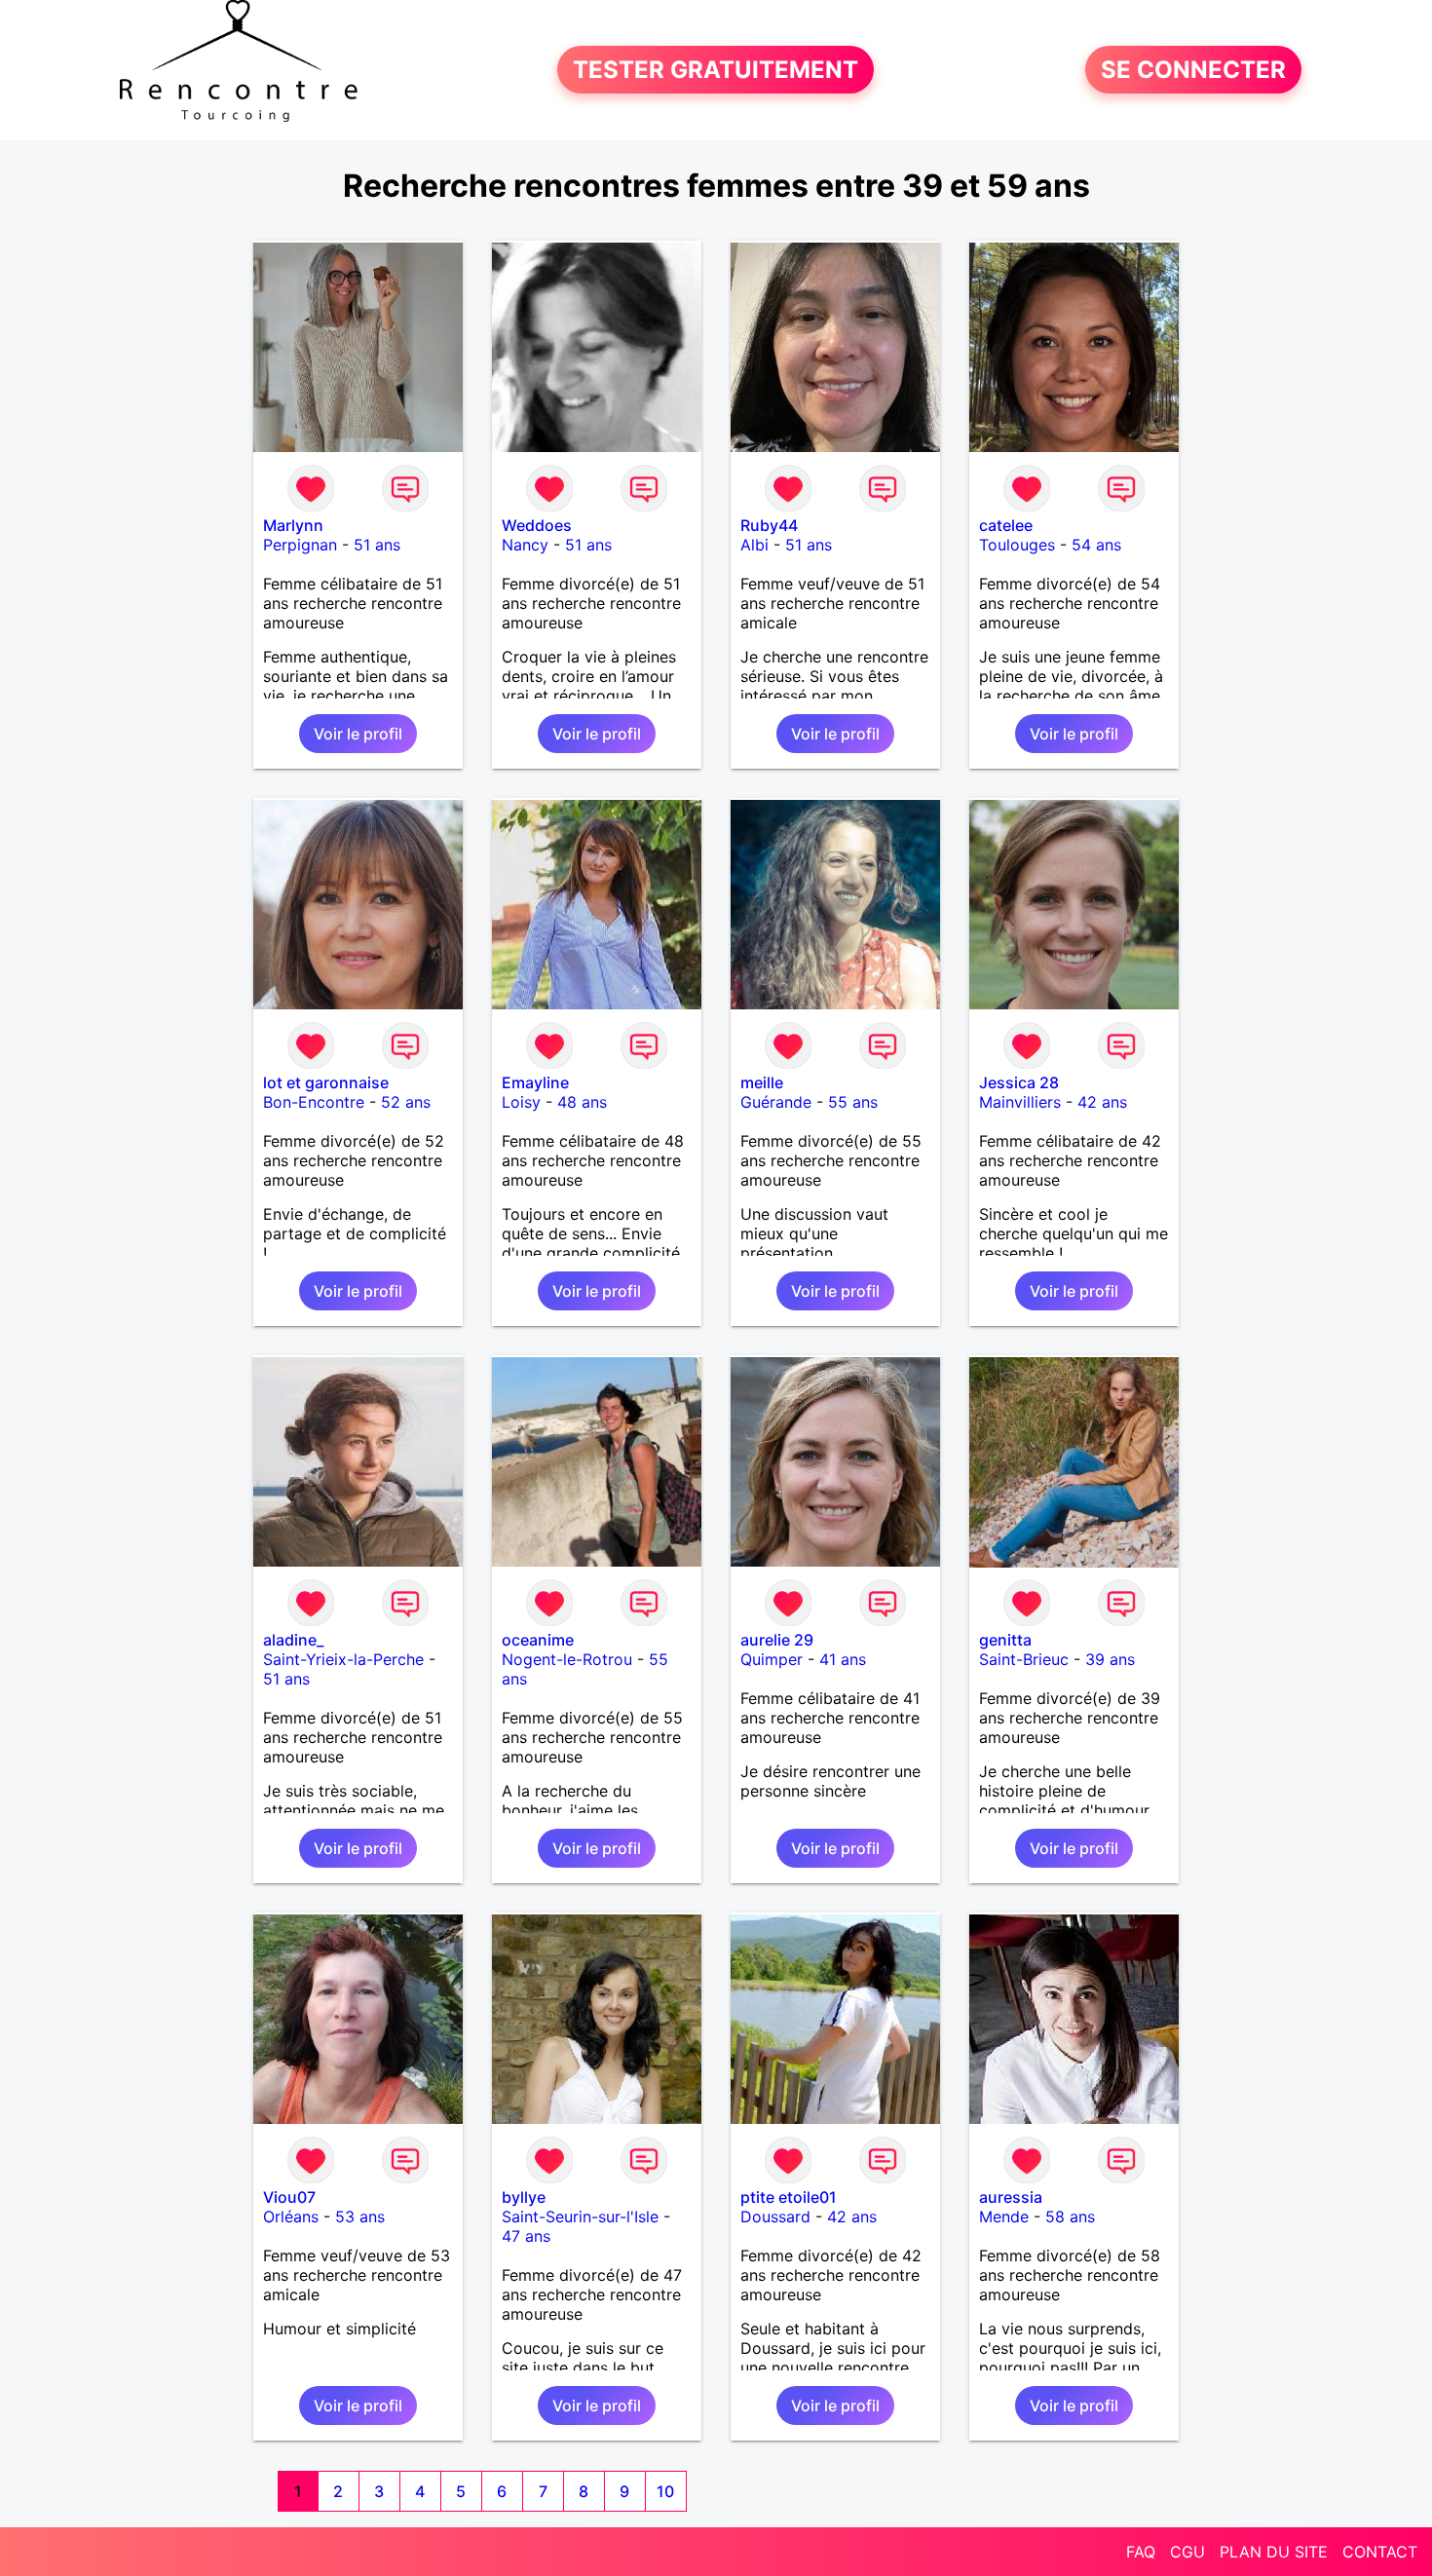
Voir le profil (358, 734)
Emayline (535, 1082)
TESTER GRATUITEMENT (716, 70)
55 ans (853, 1102)
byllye (524, 2197)
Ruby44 (769, 525)
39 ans (1110, 1659)
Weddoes (537, 525)
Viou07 (289, 2197)
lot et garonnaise (326, 1082)
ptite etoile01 (789, 2197)
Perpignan (300, 545)
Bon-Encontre (314, 1102)
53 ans (360, 2216)
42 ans (1102, 1102)
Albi (754, 545)
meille (762, 1082)
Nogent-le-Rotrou (567, 1659)
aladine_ (293, 1640)
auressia (1011, 2197)
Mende (1004, 2216)
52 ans (406, 1102)
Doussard (775, 2216)
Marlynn (293, 525)
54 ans (1096, 545)
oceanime (538, 1640)
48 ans (582, 1102)
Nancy (525, 545)
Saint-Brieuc (1024, 1659)
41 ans (843, 1659)
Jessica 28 (1019, 1082)
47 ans (526, 2236)
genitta (1005, 1640)
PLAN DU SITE (1274, 2552)
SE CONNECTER (1193, 70)
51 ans (377, 545)
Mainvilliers (1020, 1102)
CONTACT (1380, 2552)
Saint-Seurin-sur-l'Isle (580, 2216)
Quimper (772, 1659)
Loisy (521, 1102)
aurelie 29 (777, 1640)
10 (665, 2491)
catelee (1006, 525)
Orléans (291, 2216)
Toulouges (1017, 545)
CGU (1187, 2552)
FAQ (1141, 2552)
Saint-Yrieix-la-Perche (343, 1659)
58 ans (1070, 2216)
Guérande (776, 1102)
